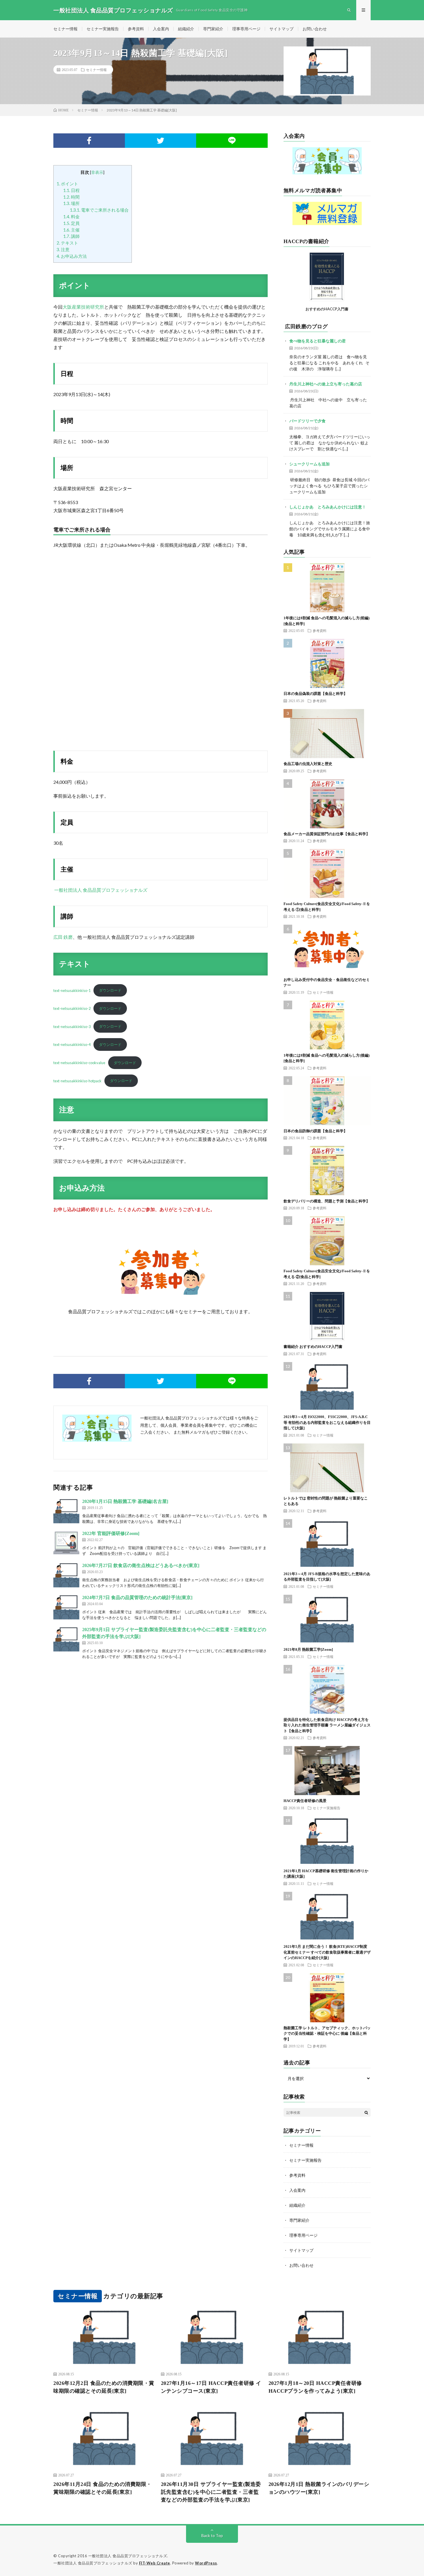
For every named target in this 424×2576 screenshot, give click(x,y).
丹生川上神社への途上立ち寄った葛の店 (326, 384)
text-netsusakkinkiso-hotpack (77, 1081)
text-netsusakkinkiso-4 (72, 1044)
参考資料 (136, 29)
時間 (71, 197)
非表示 (97, 172)
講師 (71, 236)
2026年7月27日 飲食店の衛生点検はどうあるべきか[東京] (141, 1565)
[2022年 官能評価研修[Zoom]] (66, 1543)
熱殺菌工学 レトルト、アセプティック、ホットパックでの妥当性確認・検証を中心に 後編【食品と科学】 (327, 2034)
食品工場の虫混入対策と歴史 (308, 764)
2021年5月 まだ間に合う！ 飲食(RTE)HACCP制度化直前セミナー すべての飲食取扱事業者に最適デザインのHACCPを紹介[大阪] (327, 1952)
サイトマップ (282, 29)
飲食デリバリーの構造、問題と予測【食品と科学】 (327, 1201)
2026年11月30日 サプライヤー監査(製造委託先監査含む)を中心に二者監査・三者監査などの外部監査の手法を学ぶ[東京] (211, 2492)
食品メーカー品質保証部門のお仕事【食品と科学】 (327, 834)
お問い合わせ (315, 29)
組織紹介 (186, 29)
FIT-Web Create (155, 2563)
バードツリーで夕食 (307, 421)
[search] (366, 2112)
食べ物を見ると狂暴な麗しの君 (318, 341)
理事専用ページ (246, 29)
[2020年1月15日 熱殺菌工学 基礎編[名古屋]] (66, 1511)
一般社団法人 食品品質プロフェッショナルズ (100, 890)
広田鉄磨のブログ (306, 327)
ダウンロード (110, 990)
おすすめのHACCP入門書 (327, 309)
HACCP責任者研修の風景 (305, 1801)
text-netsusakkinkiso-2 (72, 1008)
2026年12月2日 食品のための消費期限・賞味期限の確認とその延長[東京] (104, 2387)
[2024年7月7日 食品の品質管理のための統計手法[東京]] (66, 1607)
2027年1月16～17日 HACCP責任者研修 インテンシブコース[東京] (211, 2387)
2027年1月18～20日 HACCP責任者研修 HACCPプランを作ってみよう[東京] (315, 2387)
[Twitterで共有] (161, 141)
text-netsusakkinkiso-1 (72, 990)
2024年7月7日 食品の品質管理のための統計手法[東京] (137, 1597)
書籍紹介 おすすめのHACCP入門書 (313, 1347)
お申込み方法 (72, 256)
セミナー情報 (65, 29)
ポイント (67, 184)
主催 (71, 230)
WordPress (206, 2563)
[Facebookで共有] (89, 141)
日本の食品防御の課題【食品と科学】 (315, 1131)
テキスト (67, 243)
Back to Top (212, 2535)
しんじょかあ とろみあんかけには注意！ (328, 507)
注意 (63, 249)
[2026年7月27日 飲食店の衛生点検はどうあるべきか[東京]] (66, 1575)
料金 (71, 217)
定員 (71, 223)
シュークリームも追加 (309, 464)
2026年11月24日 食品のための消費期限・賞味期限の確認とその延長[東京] (103, 2488)
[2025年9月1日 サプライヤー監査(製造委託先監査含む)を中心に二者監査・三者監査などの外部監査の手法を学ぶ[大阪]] (66, 1639)
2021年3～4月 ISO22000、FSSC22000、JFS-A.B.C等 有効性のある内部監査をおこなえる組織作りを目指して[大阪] (327, 1422)
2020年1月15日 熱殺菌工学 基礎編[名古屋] (125, 1501)
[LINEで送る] (232, 141)
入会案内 (161, 29)
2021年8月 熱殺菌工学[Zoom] (308, 1649)
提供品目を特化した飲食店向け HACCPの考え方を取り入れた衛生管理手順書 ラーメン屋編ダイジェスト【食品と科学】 (327, 1725)
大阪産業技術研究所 (83, 307)
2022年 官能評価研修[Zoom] (111, 1533)
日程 (71, 190)
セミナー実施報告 (103, 29)
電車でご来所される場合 (99, 210)
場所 (71, 203)
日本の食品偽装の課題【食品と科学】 (315, 694)
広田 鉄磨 (63, 937)
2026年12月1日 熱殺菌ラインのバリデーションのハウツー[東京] (319, 2488)
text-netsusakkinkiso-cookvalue (79, 1063)
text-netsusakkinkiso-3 (72, 1026)
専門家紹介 (213, 29)
